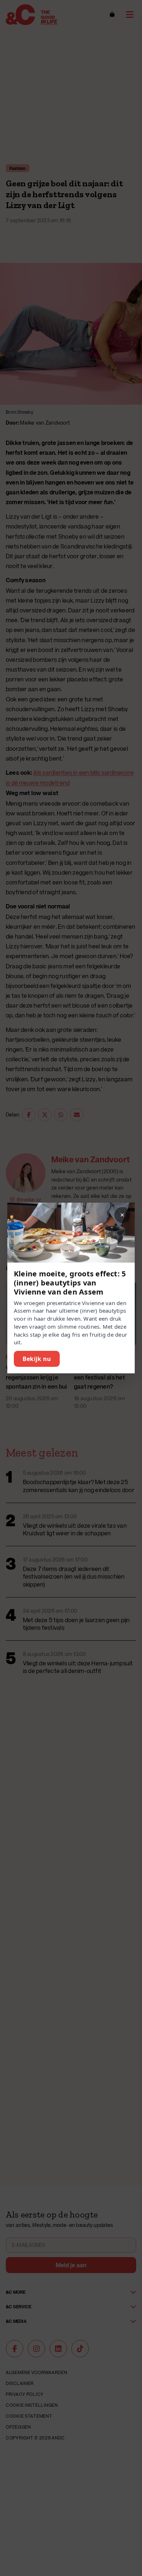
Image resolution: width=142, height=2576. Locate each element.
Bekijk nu (37, 1359)
